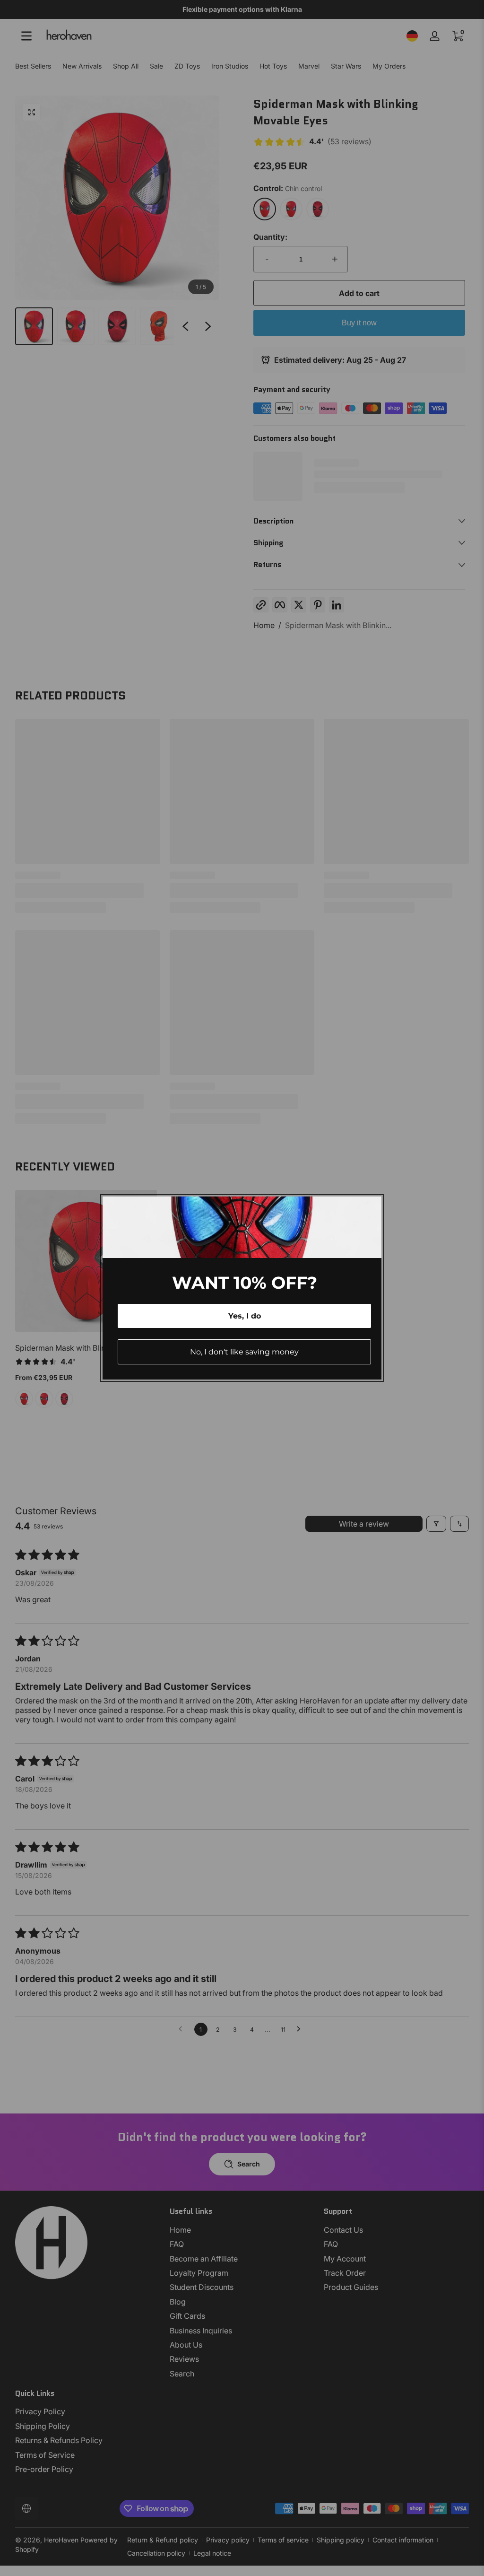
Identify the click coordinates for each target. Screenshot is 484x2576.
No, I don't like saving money (244, 1352)
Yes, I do (245, 1316)
